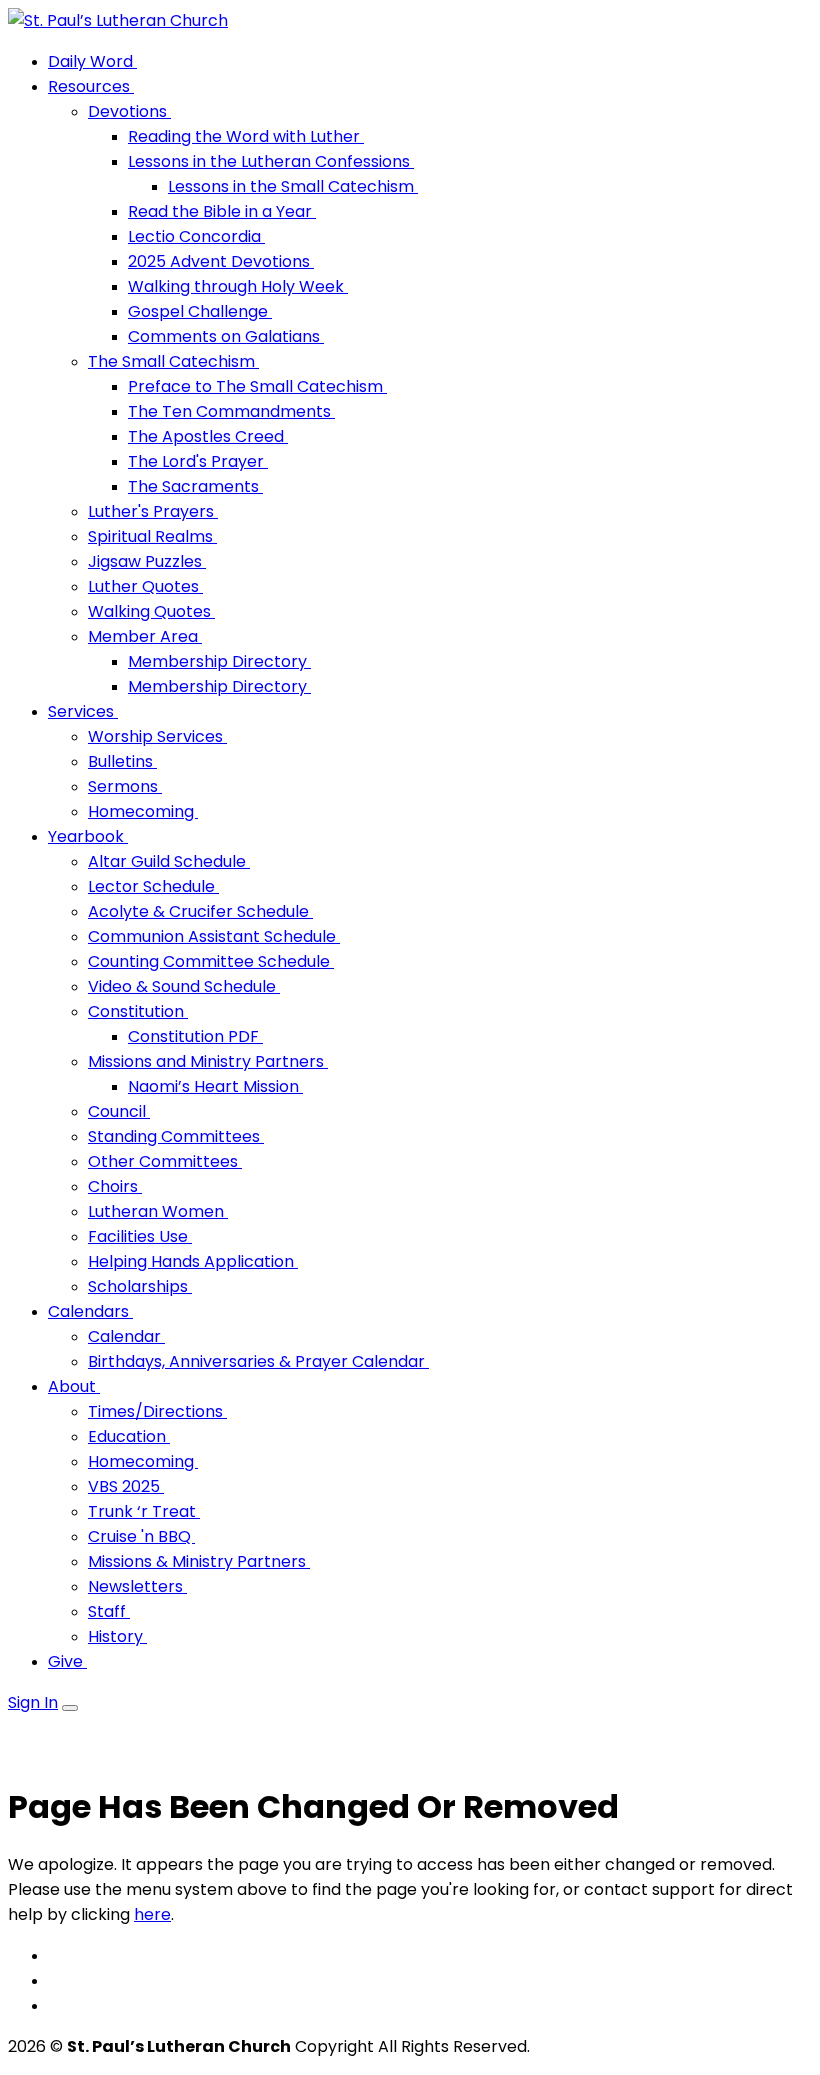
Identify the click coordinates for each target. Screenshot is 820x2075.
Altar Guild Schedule (169, 861)
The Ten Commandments (231, 411)
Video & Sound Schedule (184, 986)
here (152, 1914)
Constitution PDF (195, 1036)
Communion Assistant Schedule (214, 936)
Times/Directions (157, 1411)
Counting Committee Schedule (211, 961)
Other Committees (165, 1161)
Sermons (125, 786)
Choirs (115, 1186)
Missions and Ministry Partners (208, 1061)
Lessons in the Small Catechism (293, 186)
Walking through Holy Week (238, 286)
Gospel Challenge (200, 311)
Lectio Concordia (196, 236)
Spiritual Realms (152, 536)
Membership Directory (219, 661)
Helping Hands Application (193, 1261)
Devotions (129, 111)
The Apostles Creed (208, 436)
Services (83, 711)
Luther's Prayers (153, 511)
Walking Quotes (151, 611)
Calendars (90, 1311)
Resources (91, 86)
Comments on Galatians (226, 336)
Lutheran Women (158, 1211)
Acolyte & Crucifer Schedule (200, 911)
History (117, 1636)
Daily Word (92, 61)
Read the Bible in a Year (222, 211)
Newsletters (137, 1586)
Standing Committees (176, 1136)
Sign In (33, 1702)
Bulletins (122, 761)
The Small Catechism (173, 361)
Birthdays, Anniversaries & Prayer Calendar (258, 1361)
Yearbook (88, 836)
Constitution (138, 1011)
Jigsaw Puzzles (147, 561)
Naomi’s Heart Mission (215, 1086)
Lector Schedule (153, 886)
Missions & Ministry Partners (199, 1561)
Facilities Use (140, 1236)
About (74, 1386)
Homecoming (143, 811)
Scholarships (140, 1286)
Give (67, 1661)
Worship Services (157, 736)
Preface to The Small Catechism (257, 386)
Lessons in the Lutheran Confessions (271, 161)
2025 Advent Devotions (221, 261)
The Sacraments (195, 486)
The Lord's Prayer (198, 461)
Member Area (145, 636)
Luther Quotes (145, 586)
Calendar (126, 1336)
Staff (109, 1611)
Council (119, 1111)
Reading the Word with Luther (246, 136)
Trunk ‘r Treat (144, 1511)
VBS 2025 (126, 1486)
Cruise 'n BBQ (141, 1536)
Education (129, 1436)
